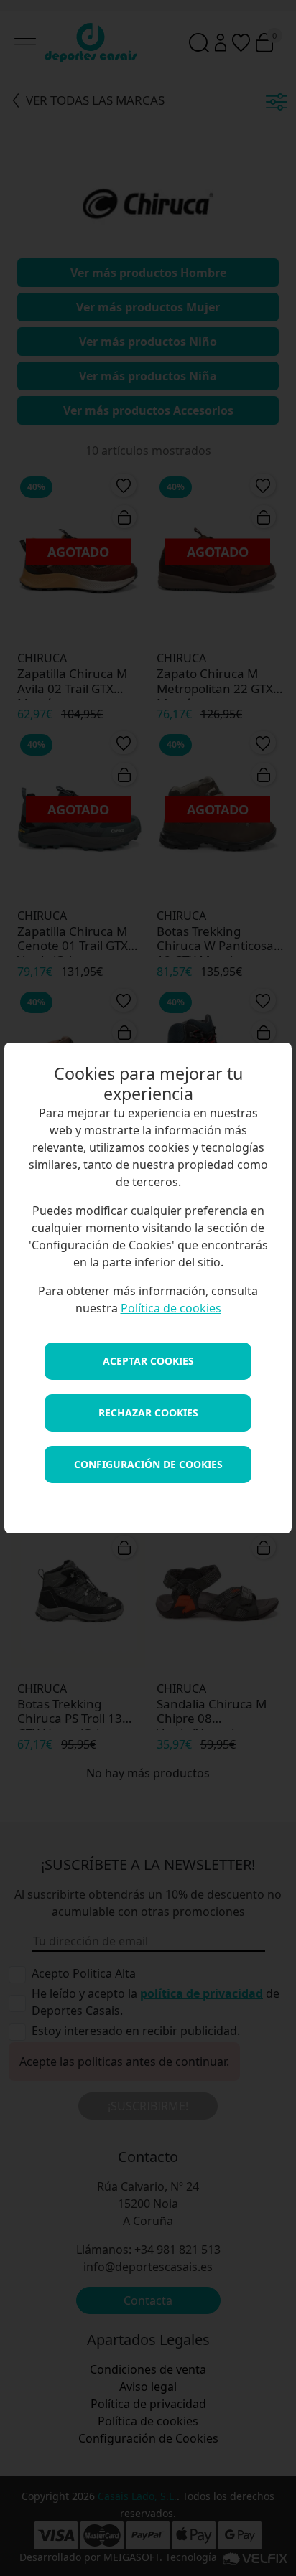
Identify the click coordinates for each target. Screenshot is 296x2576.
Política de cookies (171, 1308)
